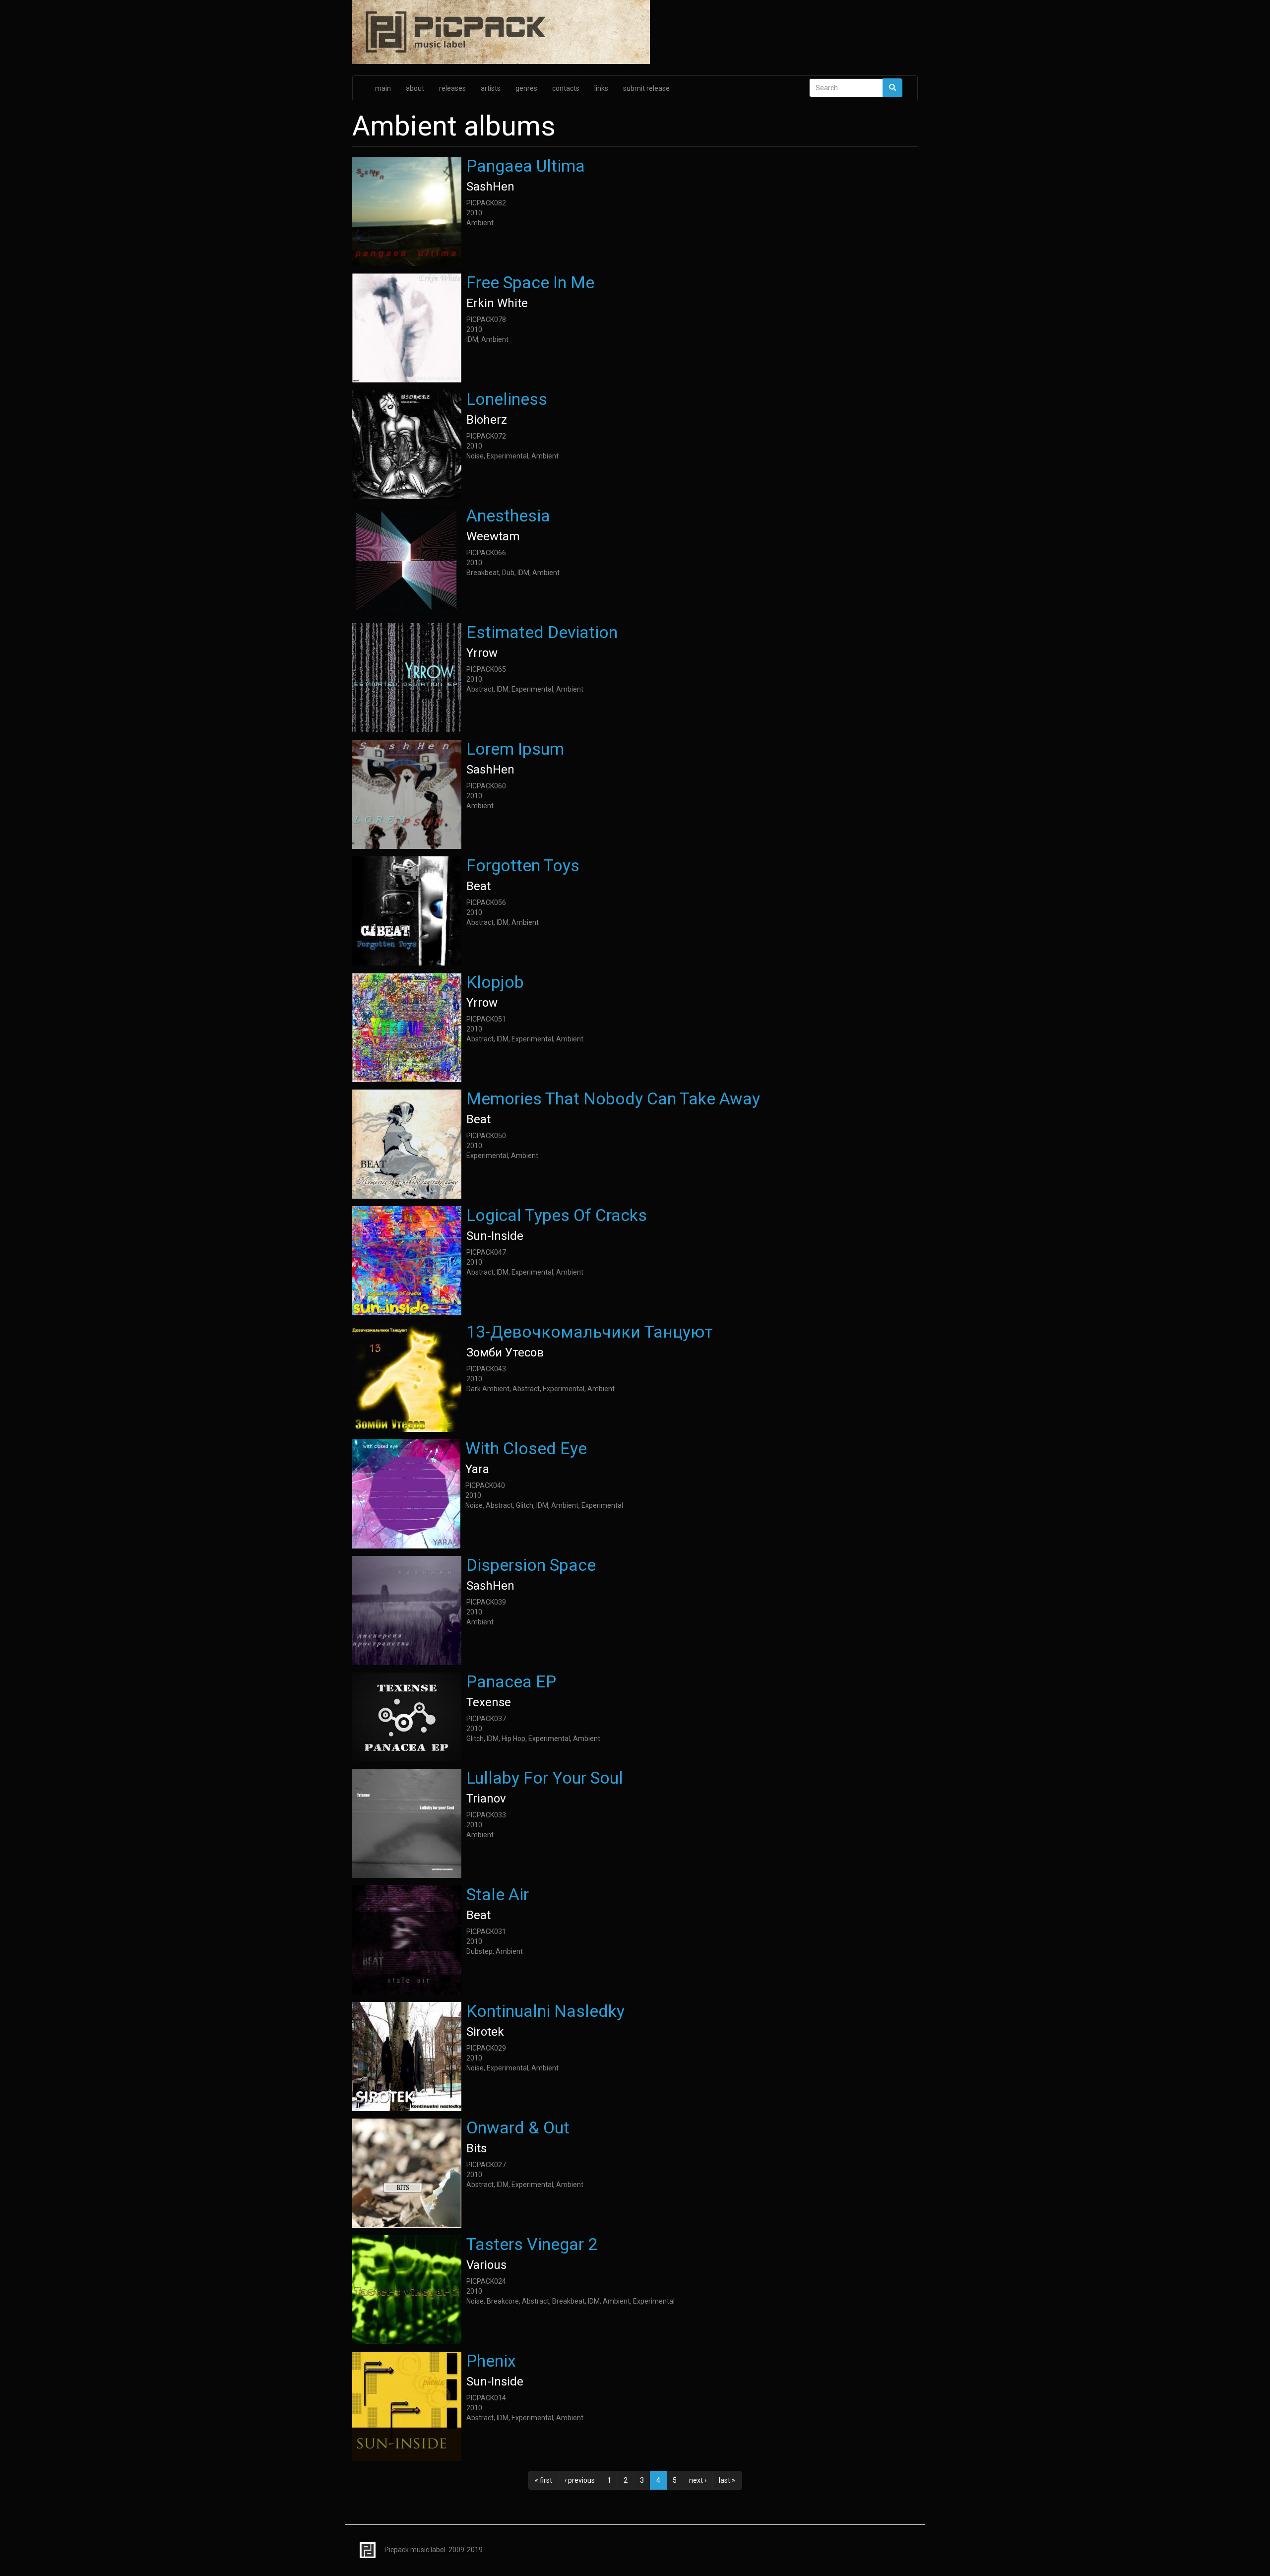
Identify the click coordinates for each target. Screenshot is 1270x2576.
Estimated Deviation (542, 632)
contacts (566, 88)
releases (452, 88)
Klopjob (495, 982)
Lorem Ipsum (515, 749)
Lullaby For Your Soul (545, 1778)
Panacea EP (511, 1681)
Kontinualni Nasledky (545, 2011)
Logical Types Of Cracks (557, 1215)
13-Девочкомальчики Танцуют (590, 1332)
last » (727, 2480)
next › (698, 2480)
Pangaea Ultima (526, 166)
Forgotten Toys (523, 865)
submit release (646, 88)
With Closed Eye (526, 1448)
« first (543, 2480)
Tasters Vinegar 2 (532, 2244)
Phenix (491, 2361)
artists (491, 88)
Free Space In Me (530, 282)
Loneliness (507, 399)
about (415, 88)
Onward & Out (518, 2127)
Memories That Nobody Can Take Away (613, 1098)
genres (526, 88)
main (383, 88)
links (601, 88)
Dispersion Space (531, 1565)
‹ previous (580, 2480)
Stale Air (498, 1894)
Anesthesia (508, 515)
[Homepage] (635, 33)
